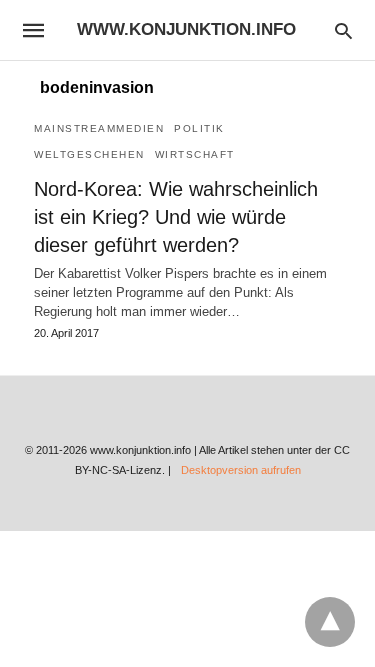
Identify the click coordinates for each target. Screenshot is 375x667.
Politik (199, 128)
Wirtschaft (195, 154)
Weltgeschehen (89, 154)
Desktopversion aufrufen (241, 470)
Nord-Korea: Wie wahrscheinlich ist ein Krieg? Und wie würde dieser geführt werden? (176, 217)
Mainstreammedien (99, 128)
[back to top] (330, 622)
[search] (343, 30)
